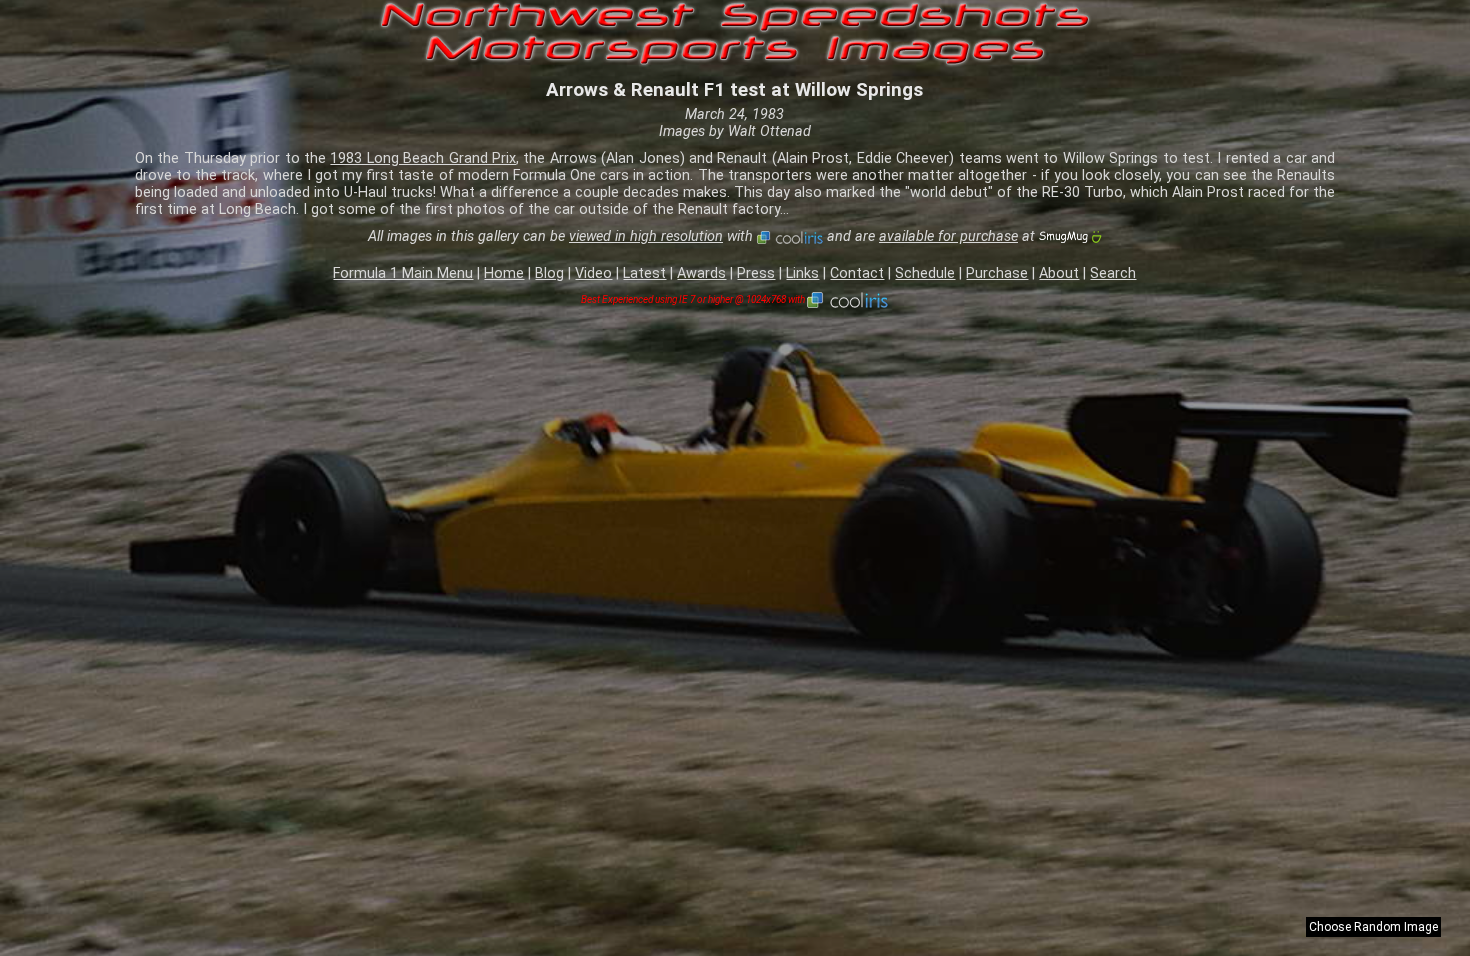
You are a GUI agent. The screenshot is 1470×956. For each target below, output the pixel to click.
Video (593, 273)
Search (1113, 273)
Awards (701, 273)
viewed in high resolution (646, 236)
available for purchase (948, 236)
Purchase (997, 273)
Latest (644, 273)
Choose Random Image (1373, 927)
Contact (857, 273)
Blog (549, 273)
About (1059, 273)
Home (504, 273)
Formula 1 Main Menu (403, 273)
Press (756, 273)
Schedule (925, 273)
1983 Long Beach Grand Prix (423, 158)
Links (802, 273)
